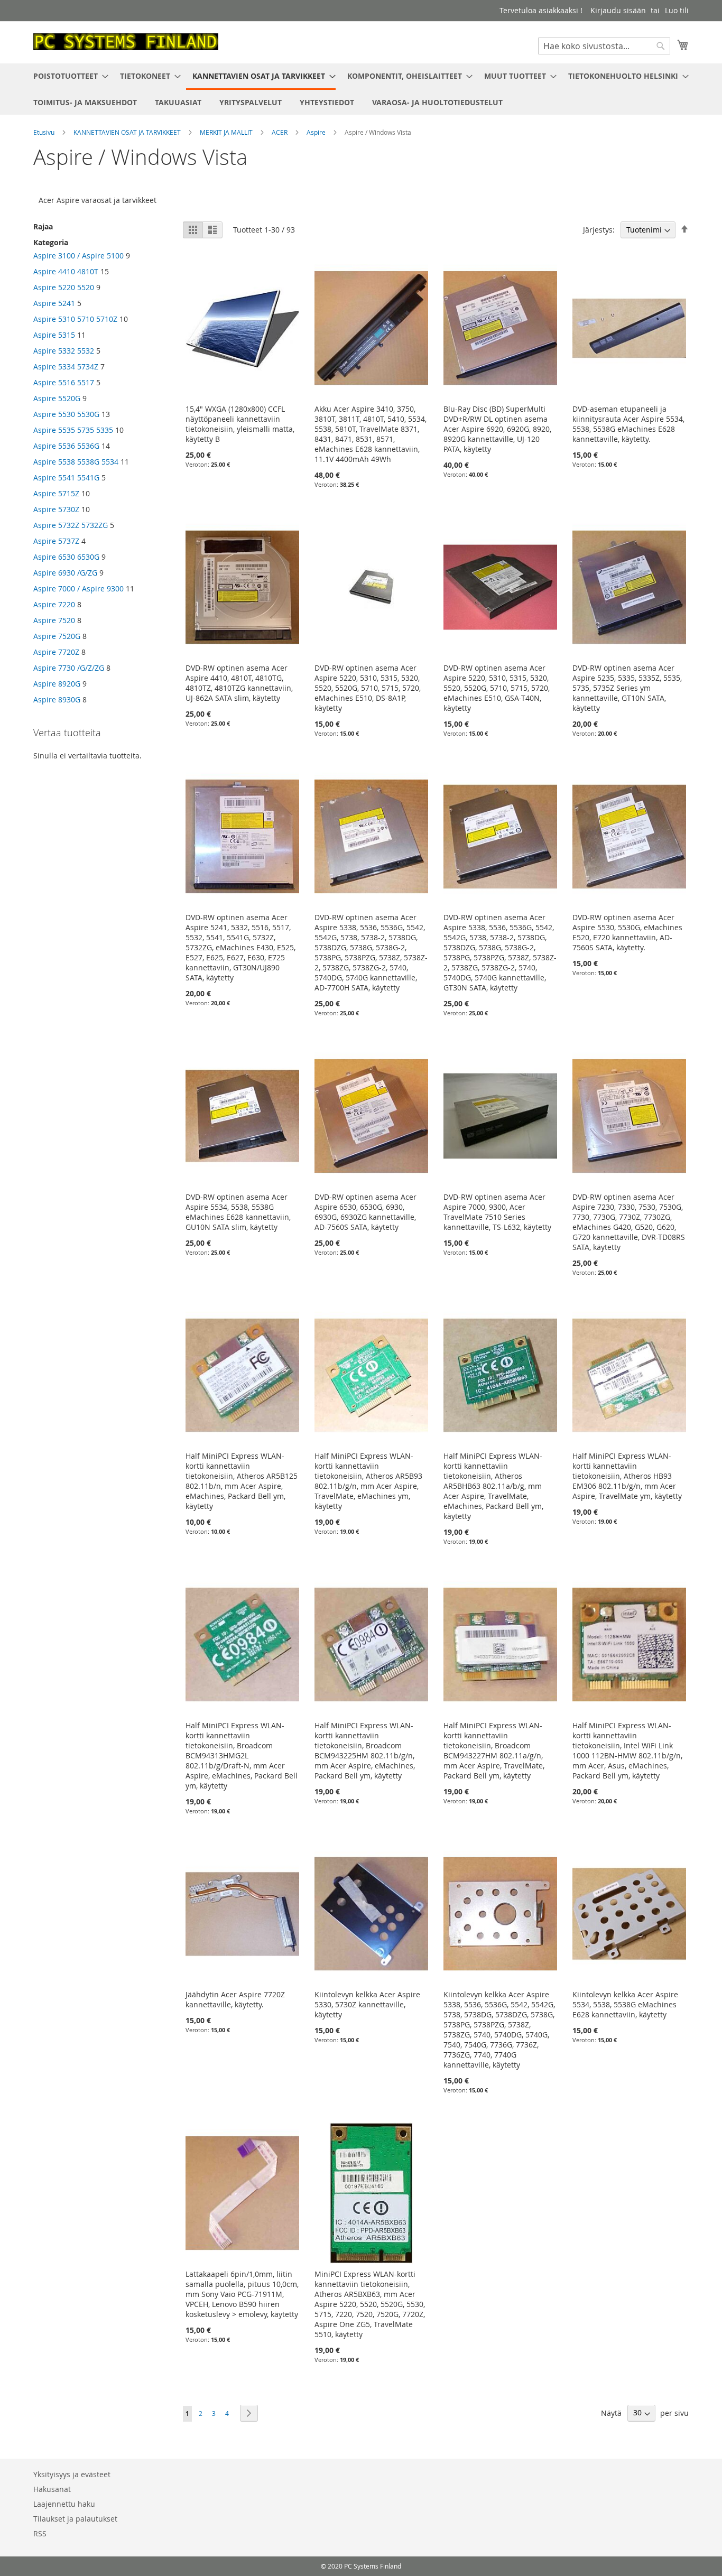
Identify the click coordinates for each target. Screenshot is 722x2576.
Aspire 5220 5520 (64, 287)
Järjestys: (599, 230)
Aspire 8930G (57, 699)
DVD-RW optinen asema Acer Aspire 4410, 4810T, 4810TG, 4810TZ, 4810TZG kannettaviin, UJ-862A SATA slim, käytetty (239, 683)
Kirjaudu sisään (618, 10)
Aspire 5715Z (56, 493)
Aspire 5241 (54, 303)
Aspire (317, 132)
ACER (280, 132)
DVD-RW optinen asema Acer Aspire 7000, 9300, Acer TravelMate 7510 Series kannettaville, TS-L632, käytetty (497, 1212)
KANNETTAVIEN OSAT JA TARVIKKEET (128, 132)
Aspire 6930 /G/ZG (65, 573)
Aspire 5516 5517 (64, 382)
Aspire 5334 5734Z (67, 367)
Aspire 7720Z (56, 652)
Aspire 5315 (54, 335)
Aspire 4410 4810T (66, 271)
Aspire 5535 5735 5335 (73, 430)
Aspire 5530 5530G (66, 414)
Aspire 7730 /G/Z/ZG (69, 668)
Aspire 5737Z (56, 541)
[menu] (361, 89)
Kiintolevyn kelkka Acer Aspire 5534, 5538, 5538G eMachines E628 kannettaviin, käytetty (625, 2004)
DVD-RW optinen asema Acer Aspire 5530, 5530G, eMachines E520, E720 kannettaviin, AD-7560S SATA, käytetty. (627, 932)
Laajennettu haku (64, 2504)
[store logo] (126, 42)
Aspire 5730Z (56, 509)
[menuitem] (68, 76)
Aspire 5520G (57, 398)
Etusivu (45, 132)
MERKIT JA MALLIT (227, 132)
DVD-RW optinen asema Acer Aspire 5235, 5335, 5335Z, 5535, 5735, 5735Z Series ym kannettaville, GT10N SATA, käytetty (627, 688)
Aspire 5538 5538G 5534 (76, 462)
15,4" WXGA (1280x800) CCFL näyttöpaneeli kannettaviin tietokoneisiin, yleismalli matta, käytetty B (240, 424)
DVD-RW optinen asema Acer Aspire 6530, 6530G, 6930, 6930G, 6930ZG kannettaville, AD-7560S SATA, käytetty (365, 1212)
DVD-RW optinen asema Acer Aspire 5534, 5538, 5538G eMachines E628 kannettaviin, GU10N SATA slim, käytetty (238, 1212)
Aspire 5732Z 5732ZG (71, 525)
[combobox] (604, 46)
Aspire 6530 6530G (66, 557)
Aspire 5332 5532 (64, 351)
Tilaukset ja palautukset (75, 2519)
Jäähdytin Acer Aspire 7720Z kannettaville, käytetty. (235, 1999)
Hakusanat (52, 2489)
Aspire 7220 (54, 604)
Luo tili (677, 10)
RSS (40, 2533)
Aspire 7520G (57, 636)
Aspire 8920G (57, 684)
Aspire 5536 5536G (66, 446)
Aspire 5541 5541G (66, 478)
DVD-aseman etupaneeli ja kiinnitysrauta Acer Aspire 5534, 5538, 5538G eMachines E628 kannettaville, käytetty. (628, 424)
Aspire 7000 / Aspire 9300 (78, 589)
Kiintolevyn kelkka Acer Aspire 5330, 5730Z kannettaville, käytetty (367, 2004)
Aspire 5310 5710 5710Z (75, 319)
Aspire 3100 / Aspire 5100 (78, 256)
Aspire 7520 (54, 620)
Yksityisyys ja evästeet (72, 2474)
